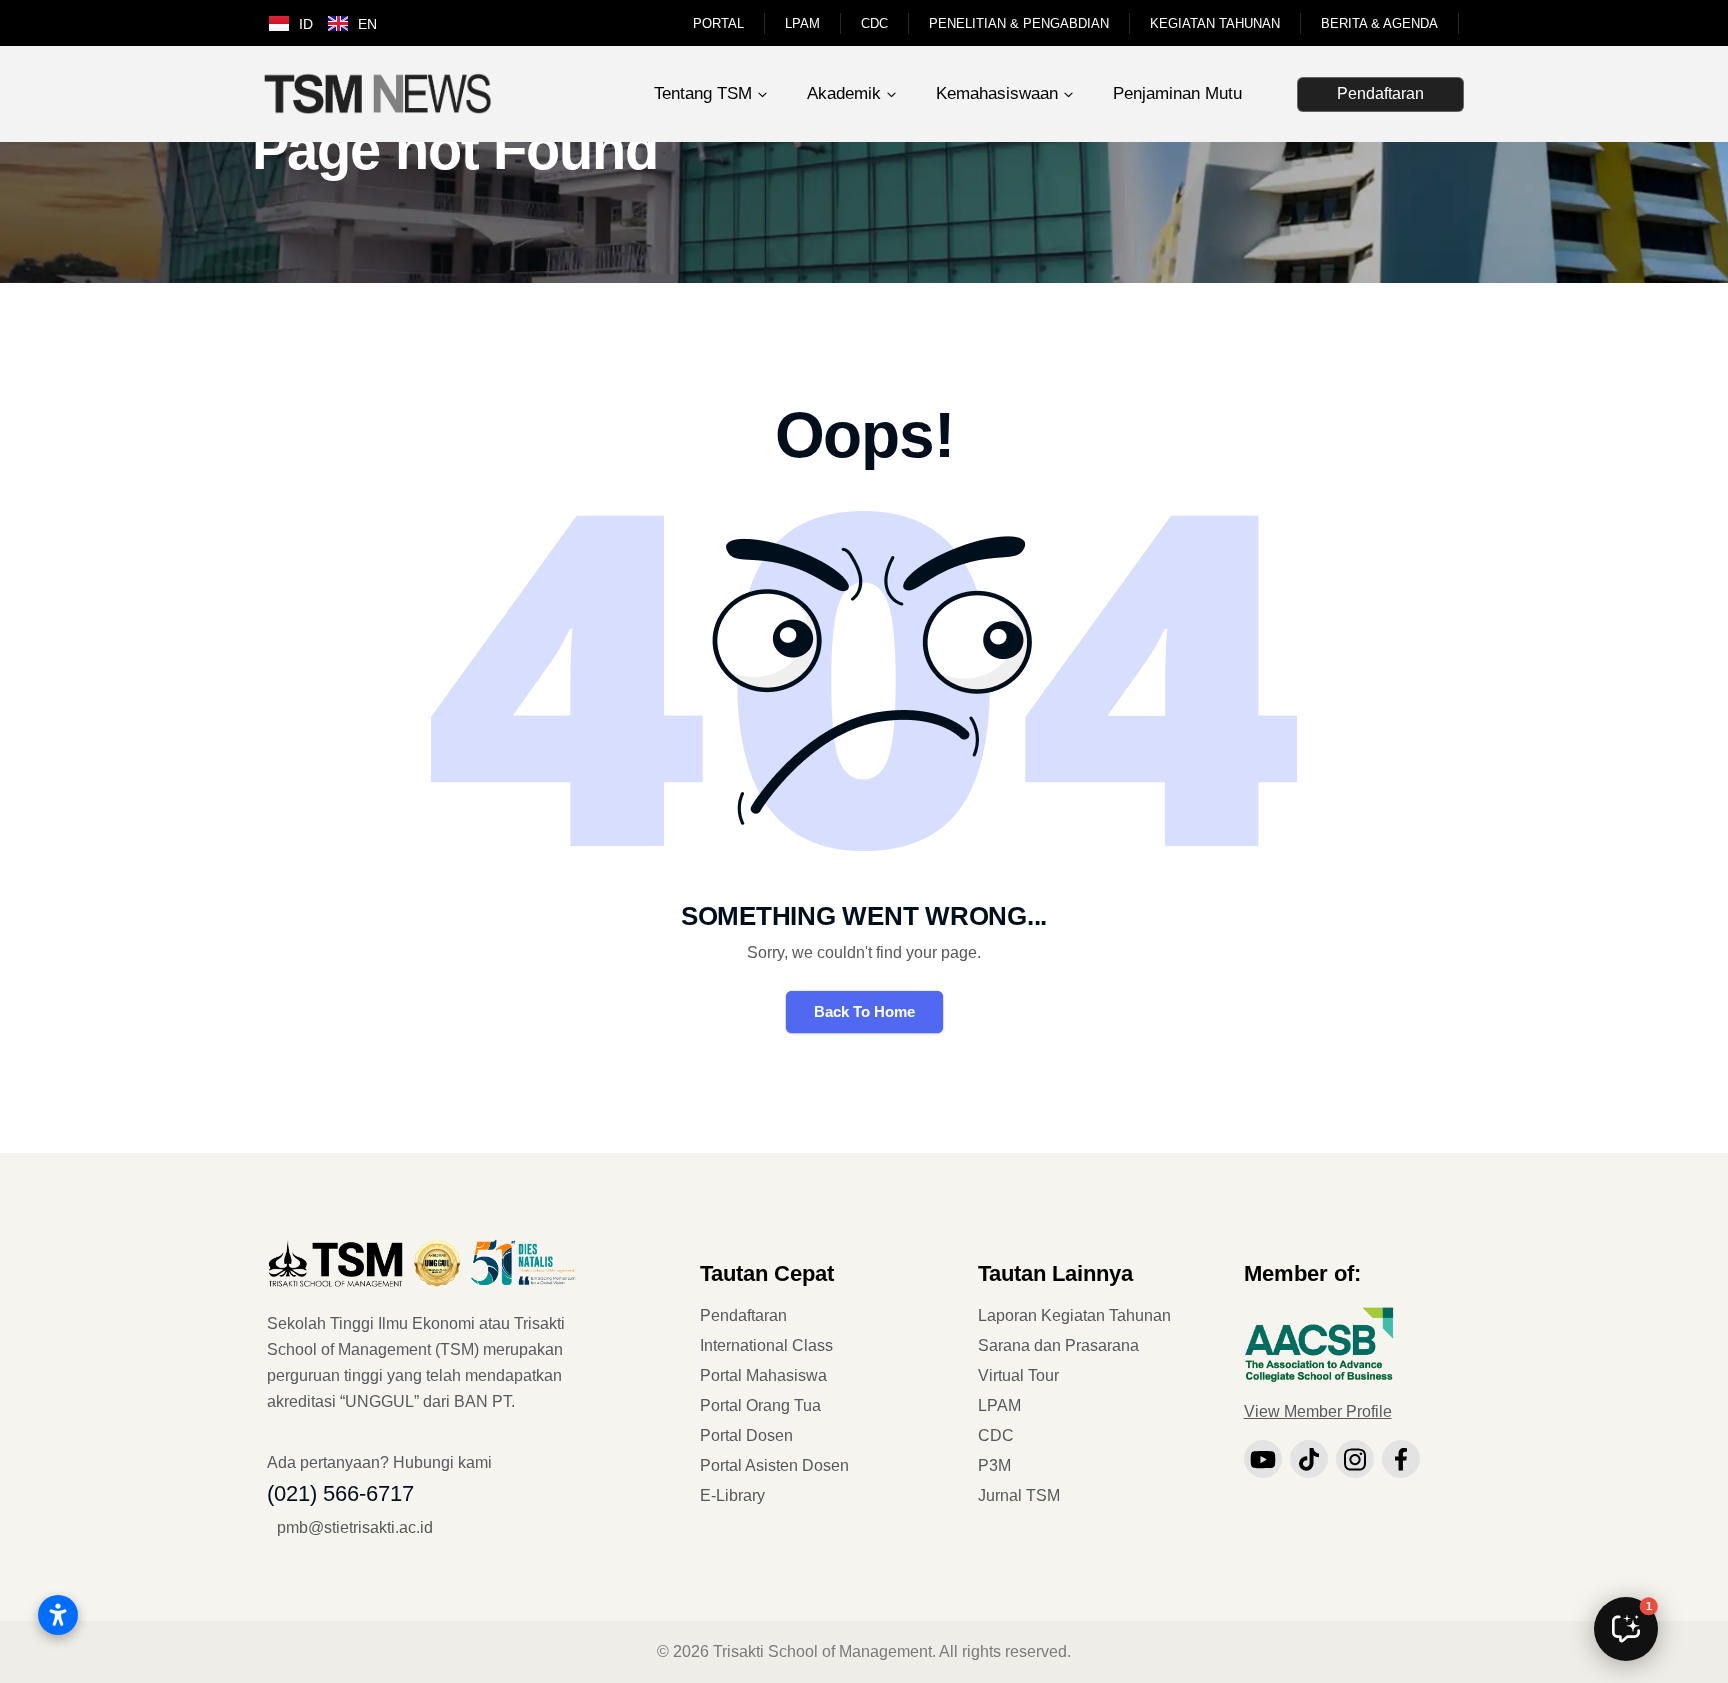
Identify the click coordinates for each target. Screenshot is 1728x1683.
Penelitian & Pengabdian (1019, 23)
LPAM (802, 23)
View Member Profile (1318, 1411)
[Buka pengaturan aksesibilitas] (58, 1615)
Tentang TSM (703, 93)
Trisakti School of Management (822, 1651)
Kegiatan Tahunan (1215, 23)
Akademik (844, 93)
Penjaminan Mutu (1177, 93)
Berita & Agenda (1379, 23)
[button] (1626, 1629)
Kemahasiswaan (997, 93)
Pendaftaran (1380, 93)
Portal (718, 23)
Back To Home (864, 1011)
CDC (874, 23)
